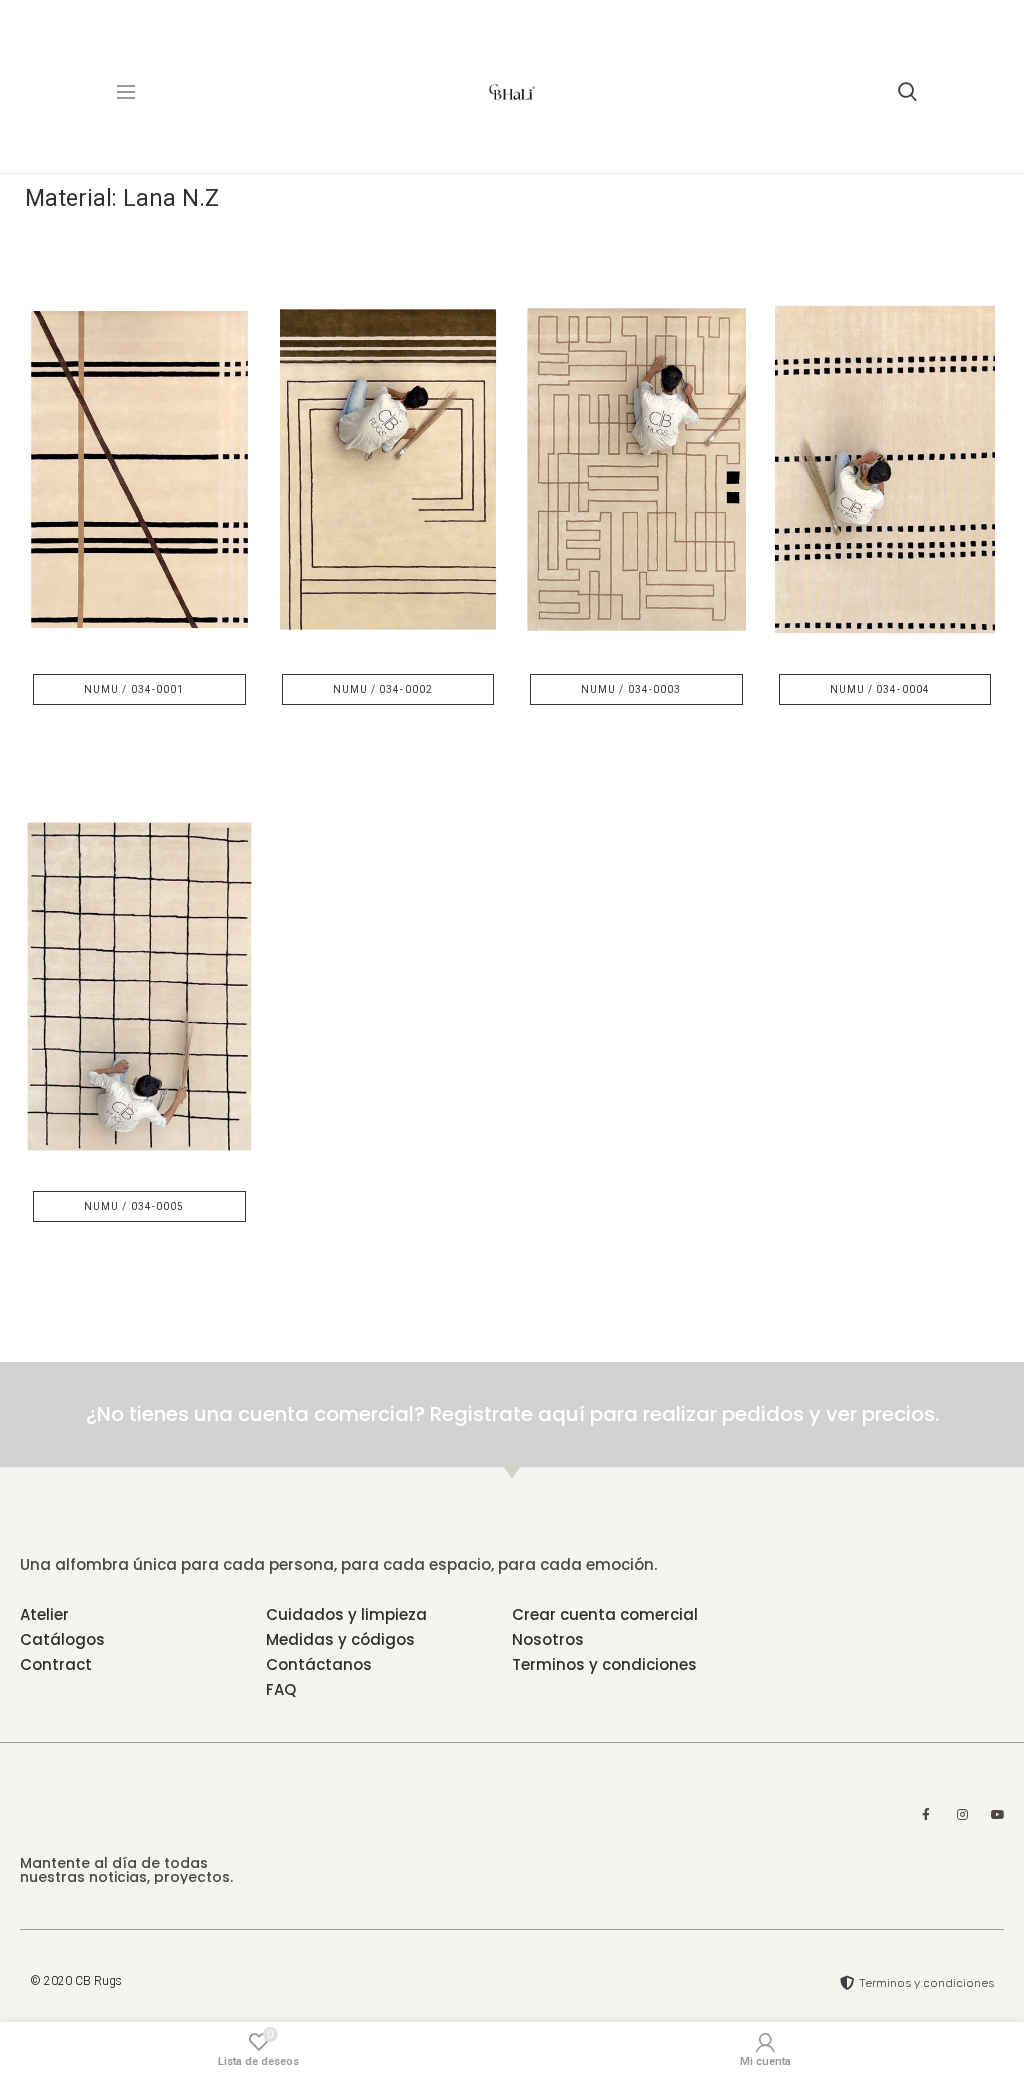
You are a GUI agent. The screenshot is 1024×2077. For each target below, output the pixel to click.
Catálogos (62, 1639)
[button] (139, 689)
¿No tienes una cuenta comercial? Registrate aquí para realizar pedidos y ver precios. (512, 1414)
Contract (56, 1664)
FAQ (281, 1689)
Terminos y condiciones (604, 1664)
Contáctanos (319, 1664)
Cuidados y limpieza (346, 1614)
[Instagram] (962, 1815)
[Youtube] (998, 1815)
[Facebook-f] (926, 1815)
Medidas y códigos (340, 1639)
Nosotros (548, 1639)
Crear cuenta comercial (605, 1614)
